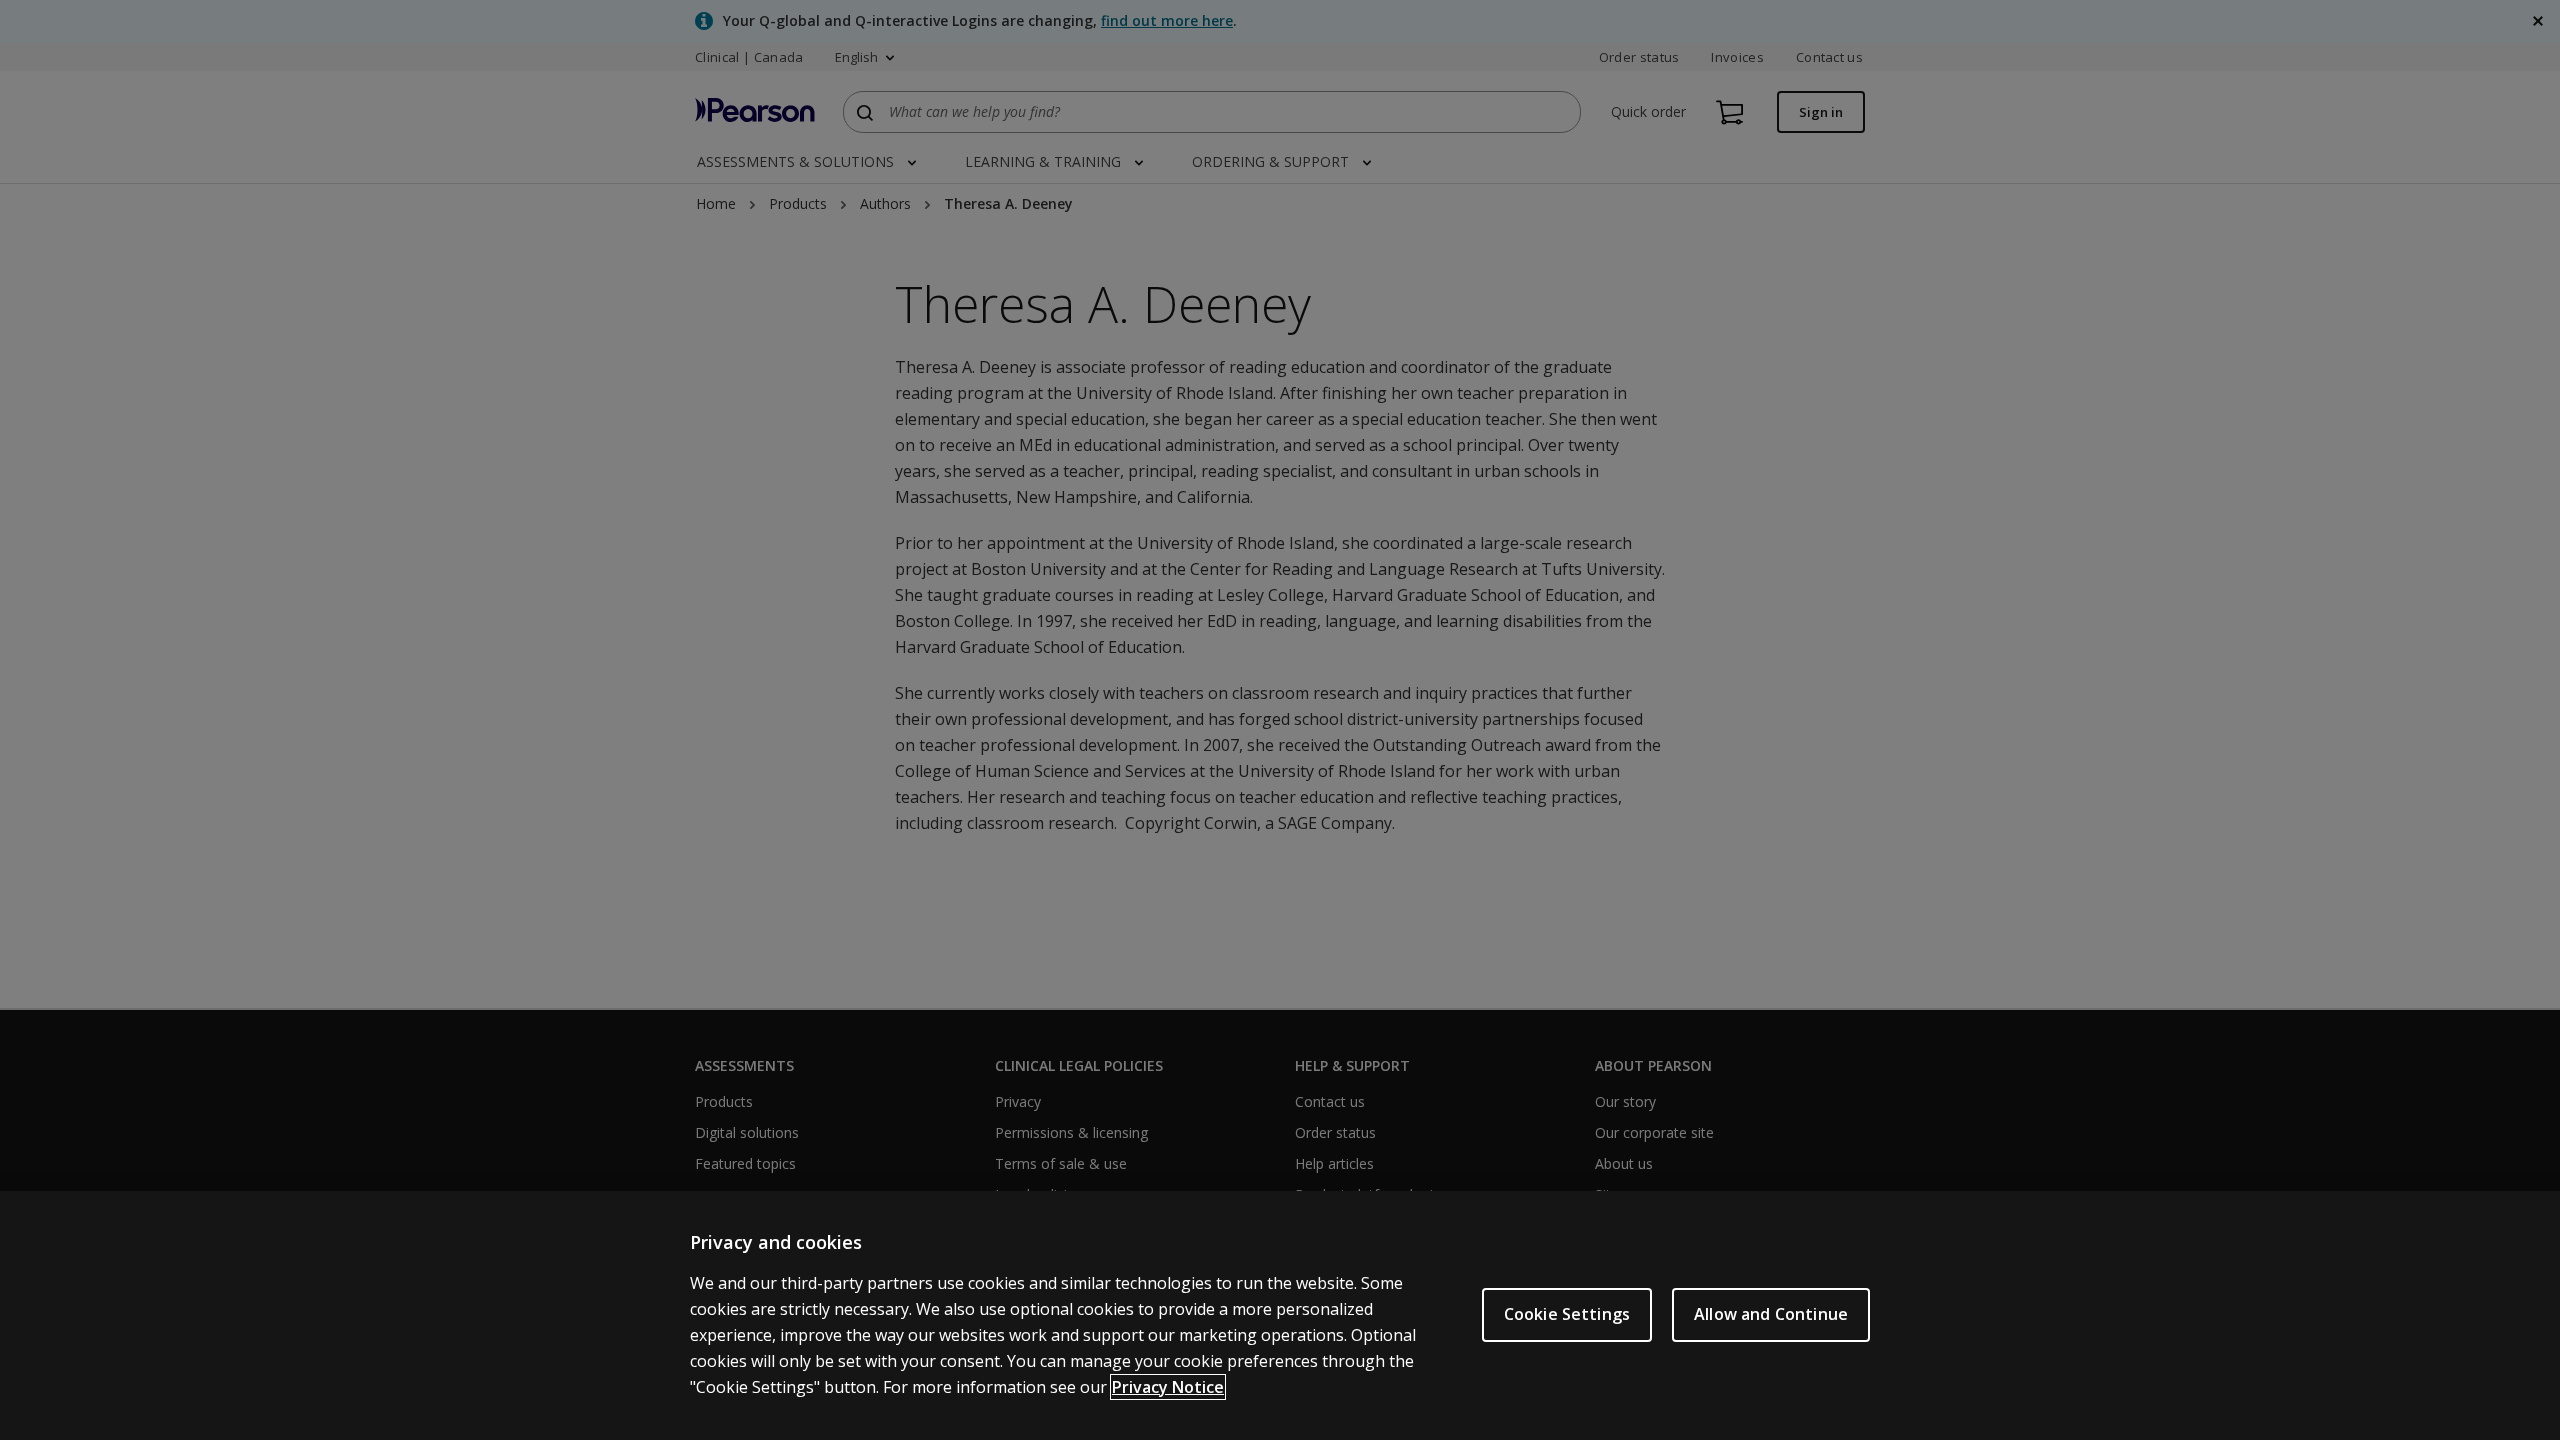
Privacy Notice (1168, 1387)
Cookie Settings (1567, 1314)
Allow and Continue (1771, 1314)
